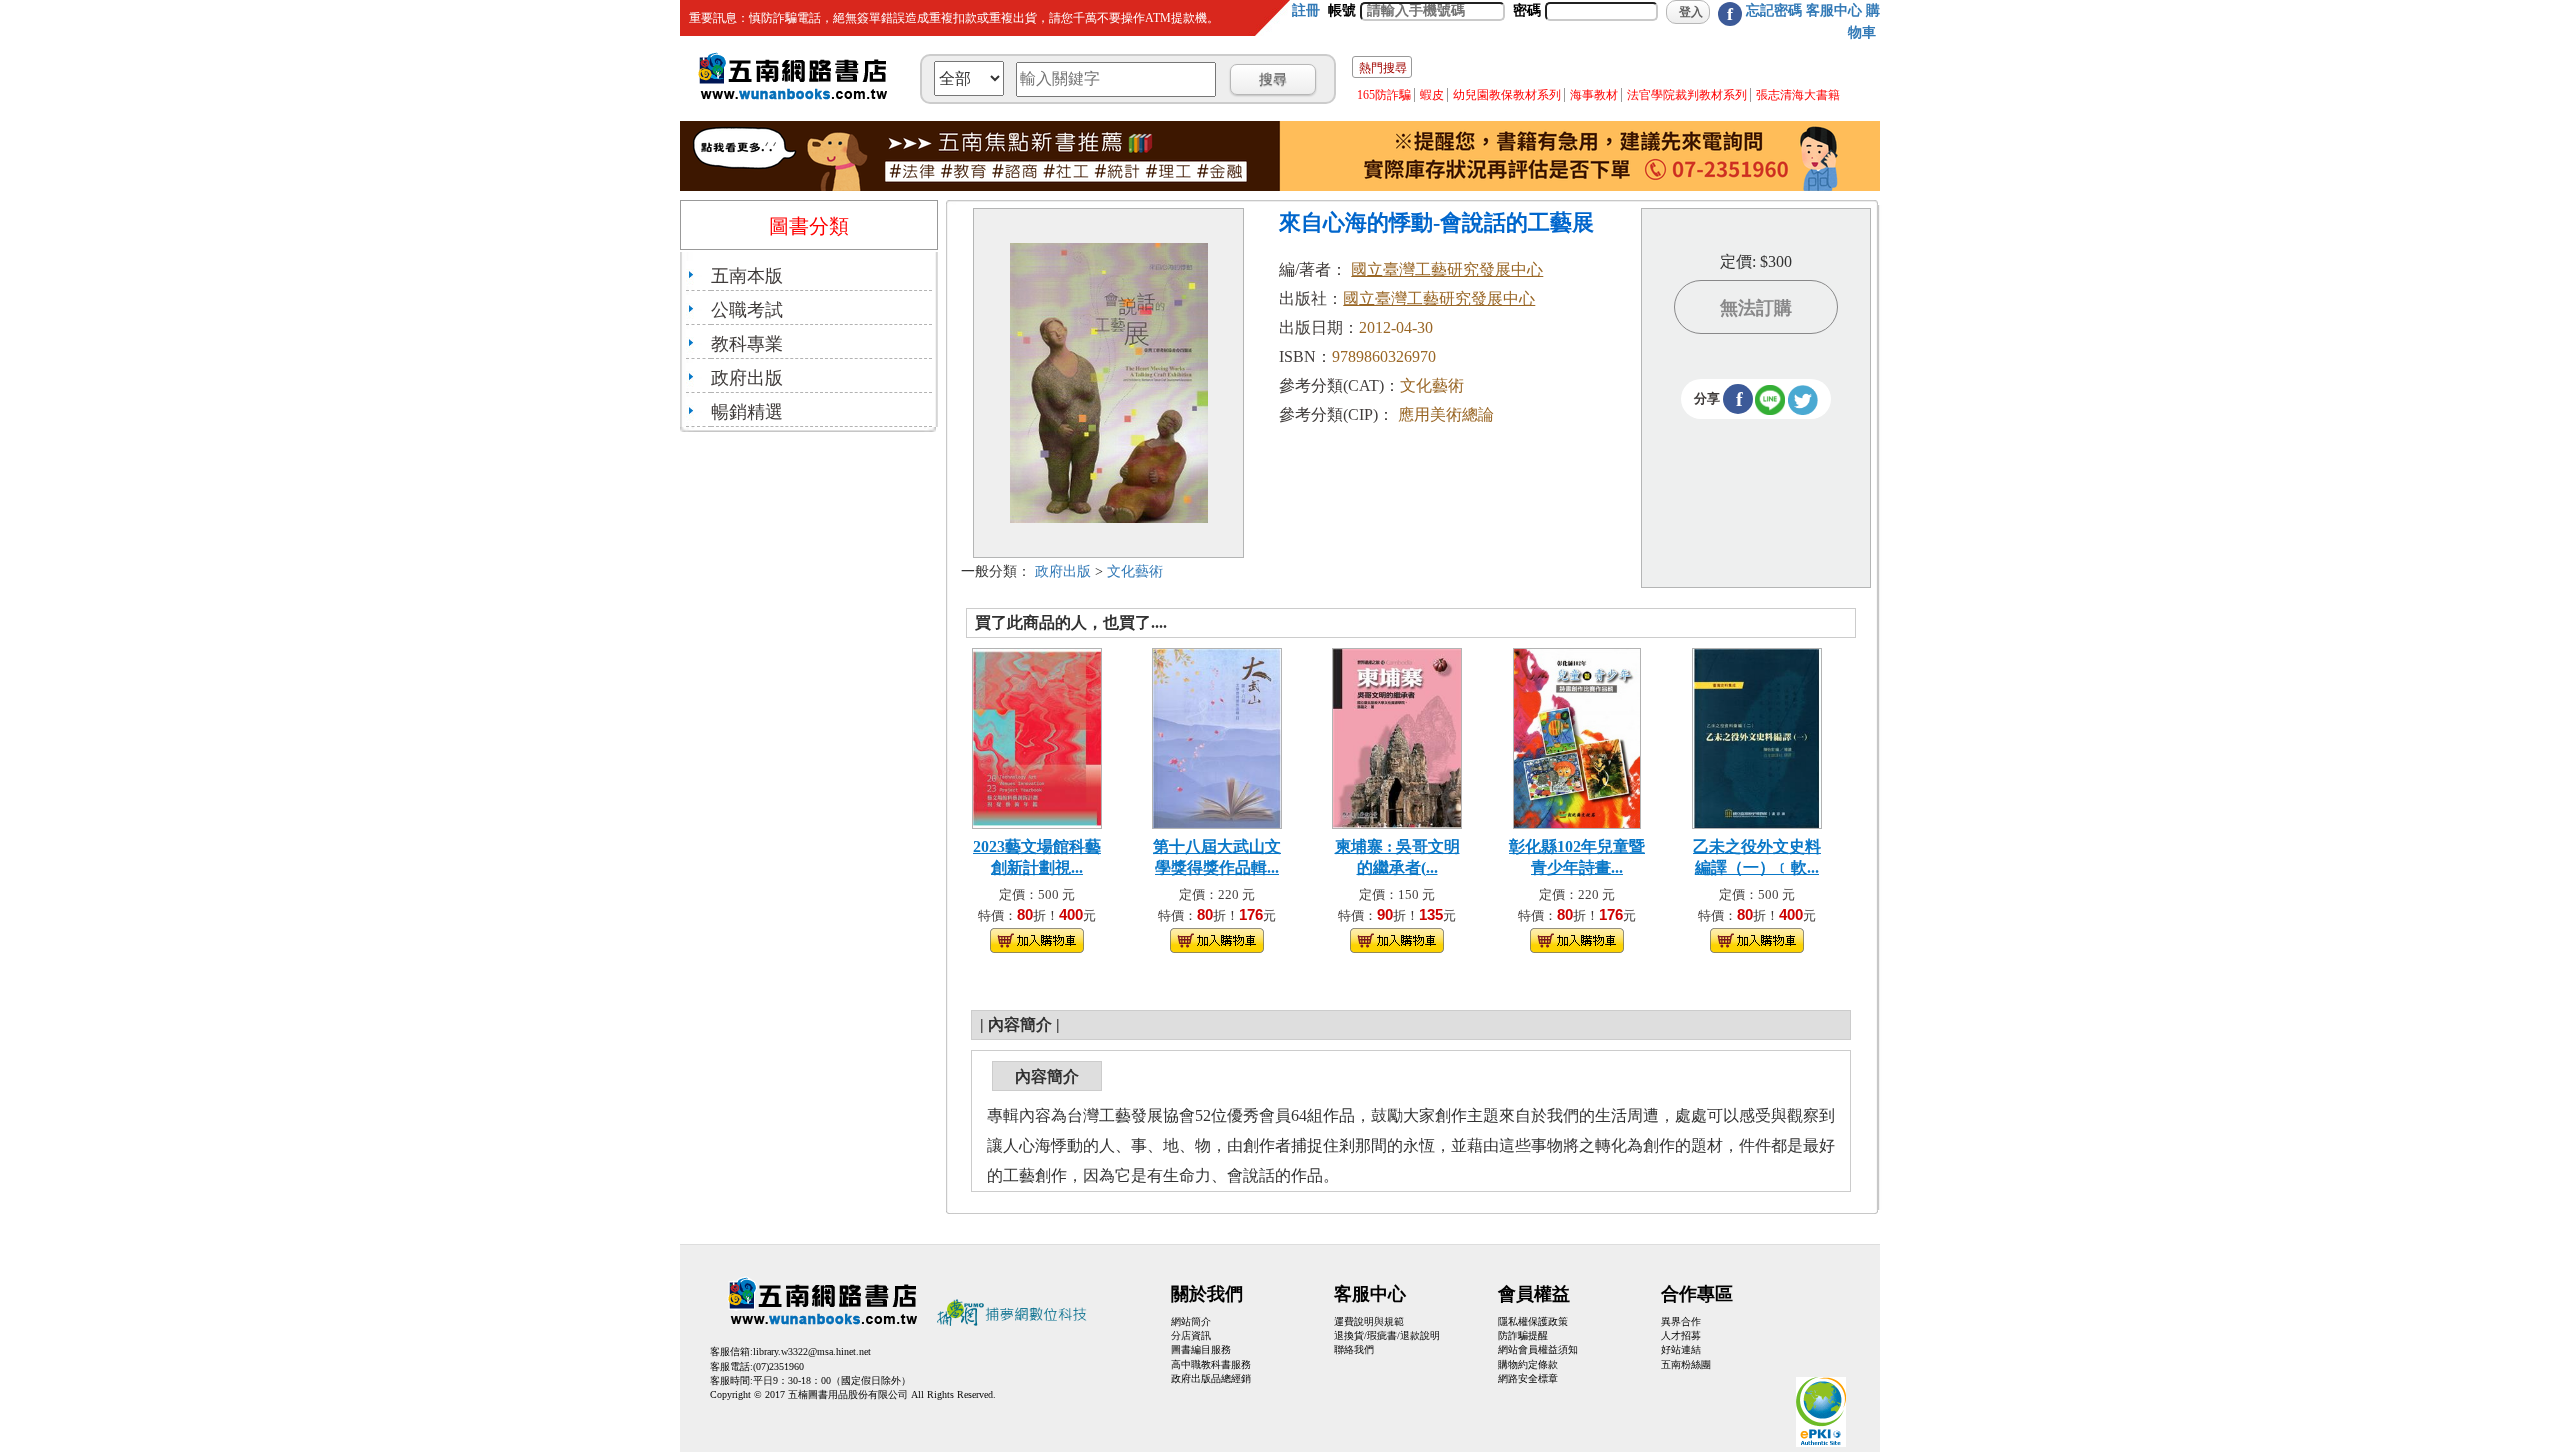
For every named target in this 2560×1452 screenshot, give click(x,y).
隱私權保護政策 (1533, 1321)
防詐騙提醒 (1523, 1335)
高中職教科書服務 (1211, 1364)
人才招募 (1681, 1335)
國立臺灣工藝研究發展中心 (1447, 269)
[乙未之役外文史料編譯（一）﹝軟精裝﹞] (1757, 736)
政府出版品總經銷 (1211, 1378)
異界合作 (1681, 1321)
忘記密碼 (1774, 10)
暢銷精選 (747, 412)
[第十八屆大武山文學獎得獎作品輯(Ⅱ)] (1217, 736)
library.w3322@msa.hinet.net (812, 1351)
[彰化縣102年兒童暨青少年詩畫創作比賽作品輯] (1577, 736)
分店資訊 (1191, 1335)
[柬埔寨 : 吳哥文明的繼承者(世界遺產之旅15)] (1397, 736)
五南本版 (747, 276)
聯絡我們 (1354, 1349)
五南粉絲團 (1686, 1364)
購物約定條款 (1528, 1364)
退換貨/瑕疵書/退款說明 (1387, 1335)
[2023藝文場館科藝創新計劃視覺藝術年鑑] (1037, 736)
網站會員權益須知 (1538, 1349)
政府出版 (747, 378)
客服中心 (1834, 10)
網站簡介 (1191, 1321)
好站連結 (1681, 1349)
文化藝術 (1135, 571)
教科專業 (747, 344)
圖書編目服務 (1201, 1349)
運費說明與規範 (1369, 1321)
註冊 (1306, 10)
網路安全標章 (1528, 1378)
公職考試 (747, 310)
